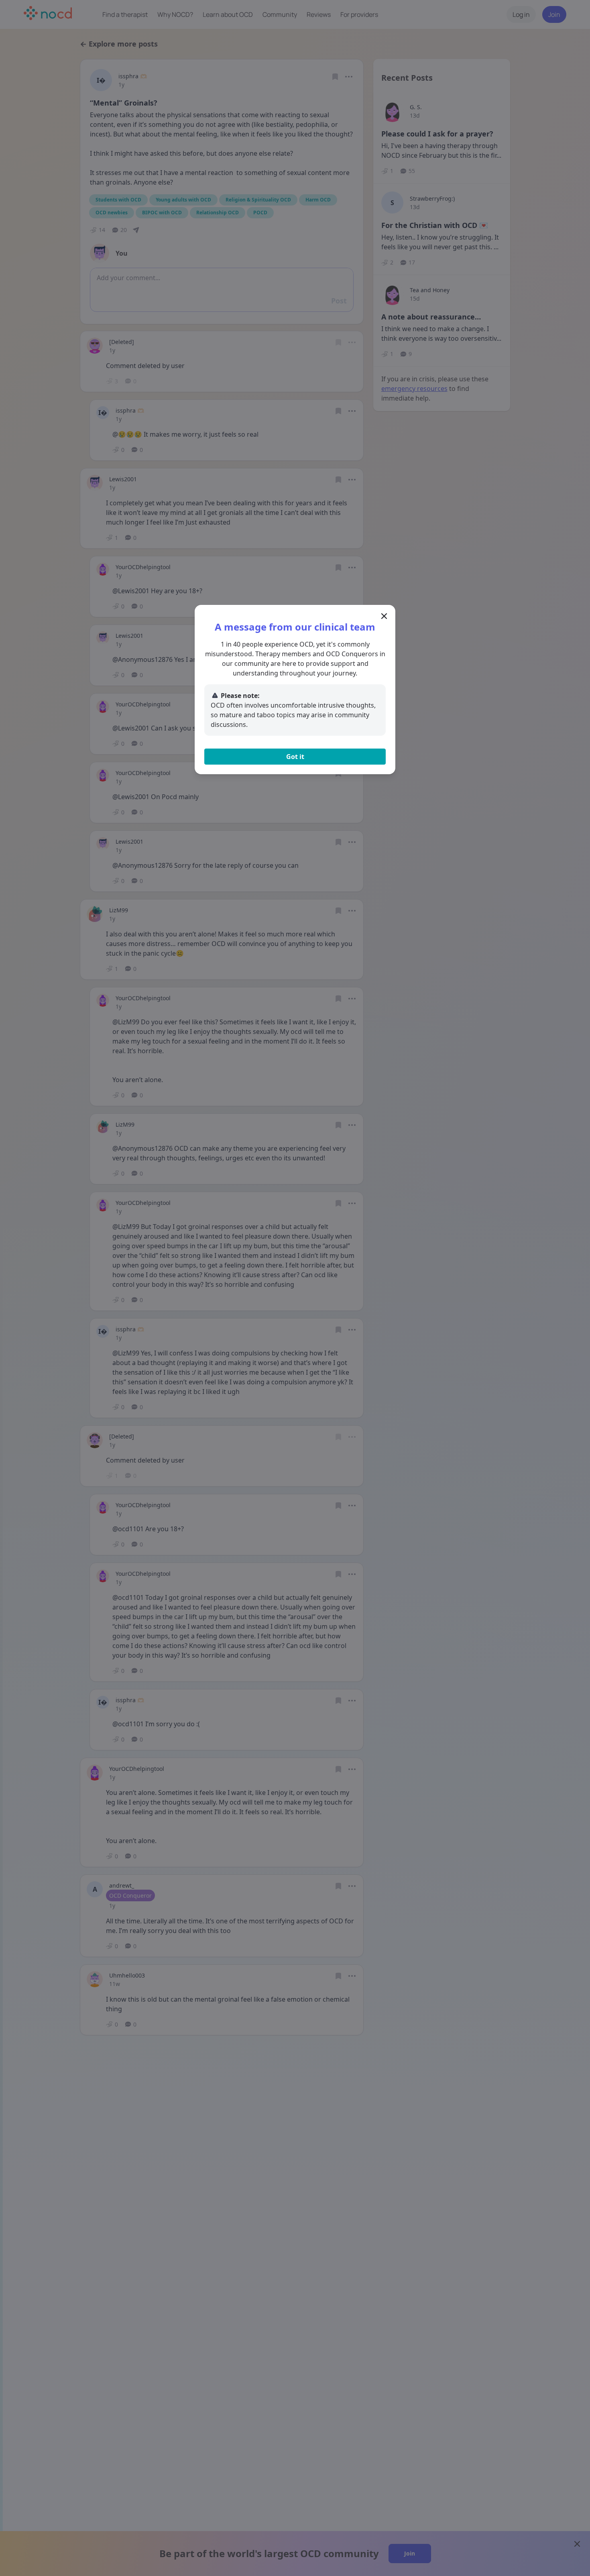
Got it (295, 757)
